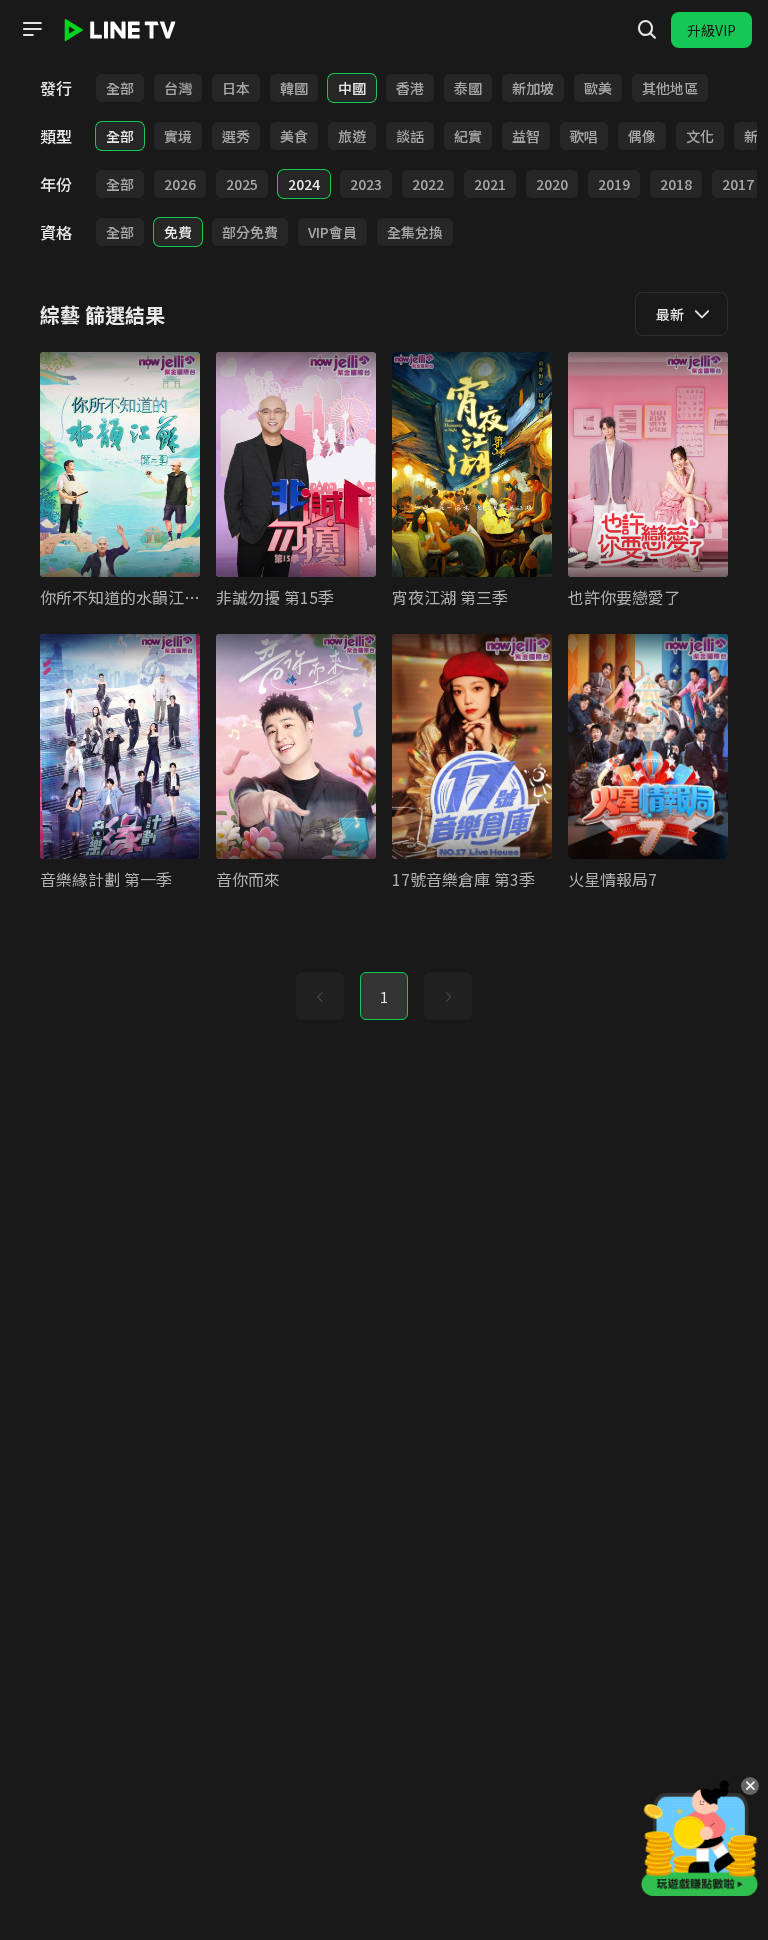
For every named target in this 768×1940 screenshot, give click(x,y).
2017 (738, 184)
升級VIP (711, 30)
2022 (428, 184)
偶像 (642, 136)
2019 (614, 184)
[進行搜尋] (647, 30)
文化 (700, 136)
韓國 (294, 88)
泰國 (468, 88)
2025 (242, 184)
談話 (410, 136)
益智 (526, 136)
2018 (676, 184)
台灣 (178, 88)
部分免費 (250, 232)
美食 (294, 136)
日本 (236, 88)
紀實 (468, 136)
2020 (552, 184)
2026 (180, 184)
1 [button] (384, 997)
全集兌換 (415, 232)
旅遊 (352, 136)
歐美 (598, 88)
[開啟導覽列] (32, 29)
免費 (178, 232)
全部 (120, 88)
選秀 (236, 136)
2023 (366, 184)
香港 (410, 88)
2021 (490, 184)
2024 (304, 184)
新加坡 (533, 88)
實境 (178, 136)
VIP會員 (332, 232)
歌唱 (584, 136)
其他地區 (670, 88)
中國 (352, 88)
